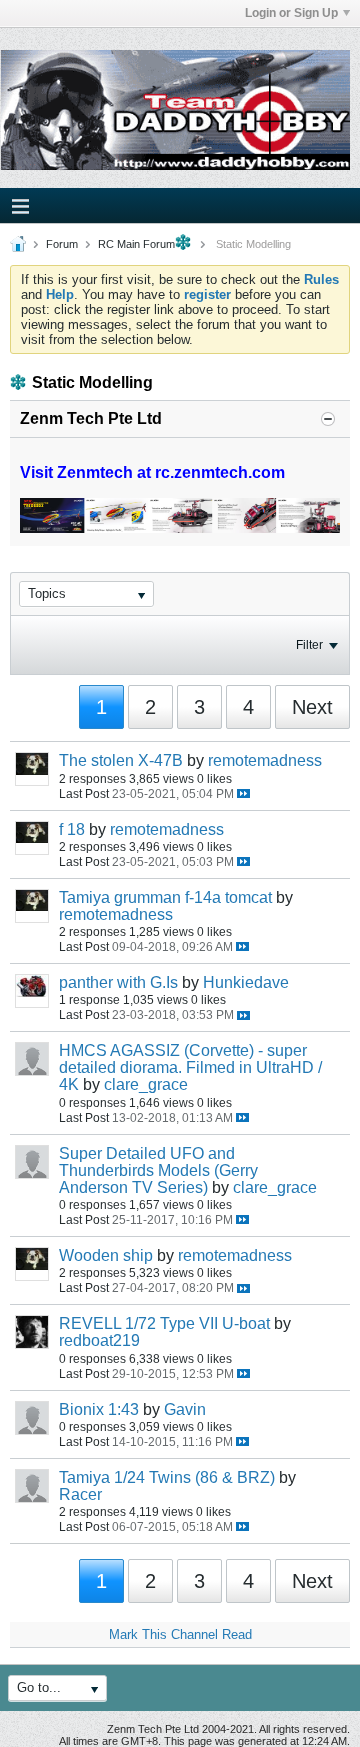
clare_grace (146, 1084)
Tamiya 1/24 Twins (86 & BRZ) (167, 1477)
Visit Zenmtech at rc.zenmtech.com (152, 472)
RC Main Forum (136, 244)
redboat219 (99, 1340)
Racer (80, 1494)
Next (312, 707)
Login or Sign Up (291, 13)
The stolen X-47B (121, 760)
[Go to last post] (243, 793)
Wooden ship (106, 1255)
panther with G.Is (118, 982)
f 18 (72, 829)
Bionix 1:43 (99, 1409)
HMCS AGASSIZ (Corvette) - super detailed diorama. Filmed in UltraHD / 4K (190, 1067)
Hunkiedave (246, 982)
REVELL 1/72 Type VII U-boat (164, 1323)
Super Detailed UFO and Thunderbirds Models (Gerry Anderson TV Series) (158, 1170)
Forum (62, 244)
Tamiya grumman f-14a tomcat (165, 897)
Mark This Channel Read (180, 1634)
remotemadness (265, 760)
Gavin (185, 1409)
